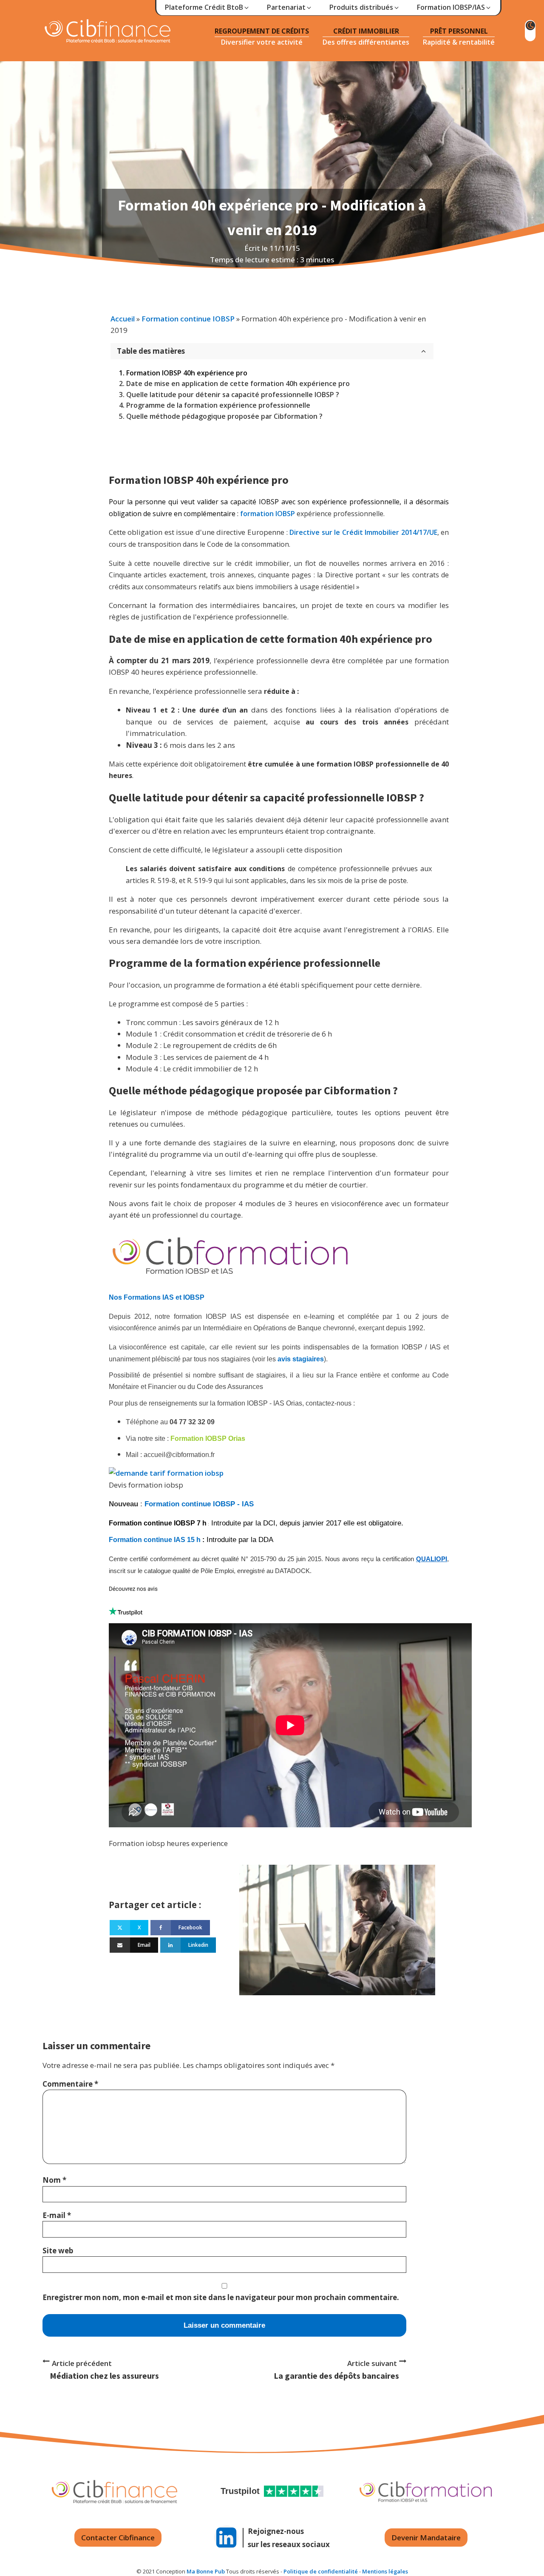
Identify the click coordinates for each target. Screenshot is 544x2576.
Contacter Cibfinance (118, 2538)
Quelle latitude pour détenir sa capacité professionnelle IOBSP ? (233, 395)
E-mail (57, 2215)
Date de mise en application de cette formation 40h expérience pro (238, 383)
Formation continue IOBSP (188, 319)
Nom (54, 2180)
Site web (58, 2251)
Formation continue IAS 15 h (155, 1540)
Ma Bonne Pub (206, 2571)
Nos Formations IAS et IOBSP (157, 1297)
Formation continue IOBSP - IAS (200, 1504)
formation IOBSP (268, 514)
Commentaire (70, 2084)
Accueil (123, 319)
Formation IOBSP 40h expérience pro (187, 373)
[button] (207, 8)
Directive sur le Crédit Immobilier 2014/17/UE (363, 532)
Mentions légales (385, 2571)
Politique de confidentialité (321, 2571)
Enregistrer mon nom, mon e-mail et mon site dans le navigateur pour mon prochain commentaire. (221, 2297)
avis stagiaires (301, 1359)
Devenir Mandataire (426, 2538)
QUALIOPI (432, 1559)
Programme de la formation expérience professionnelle (218, 405)
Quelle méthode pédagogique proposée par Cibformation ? (224, 416)
